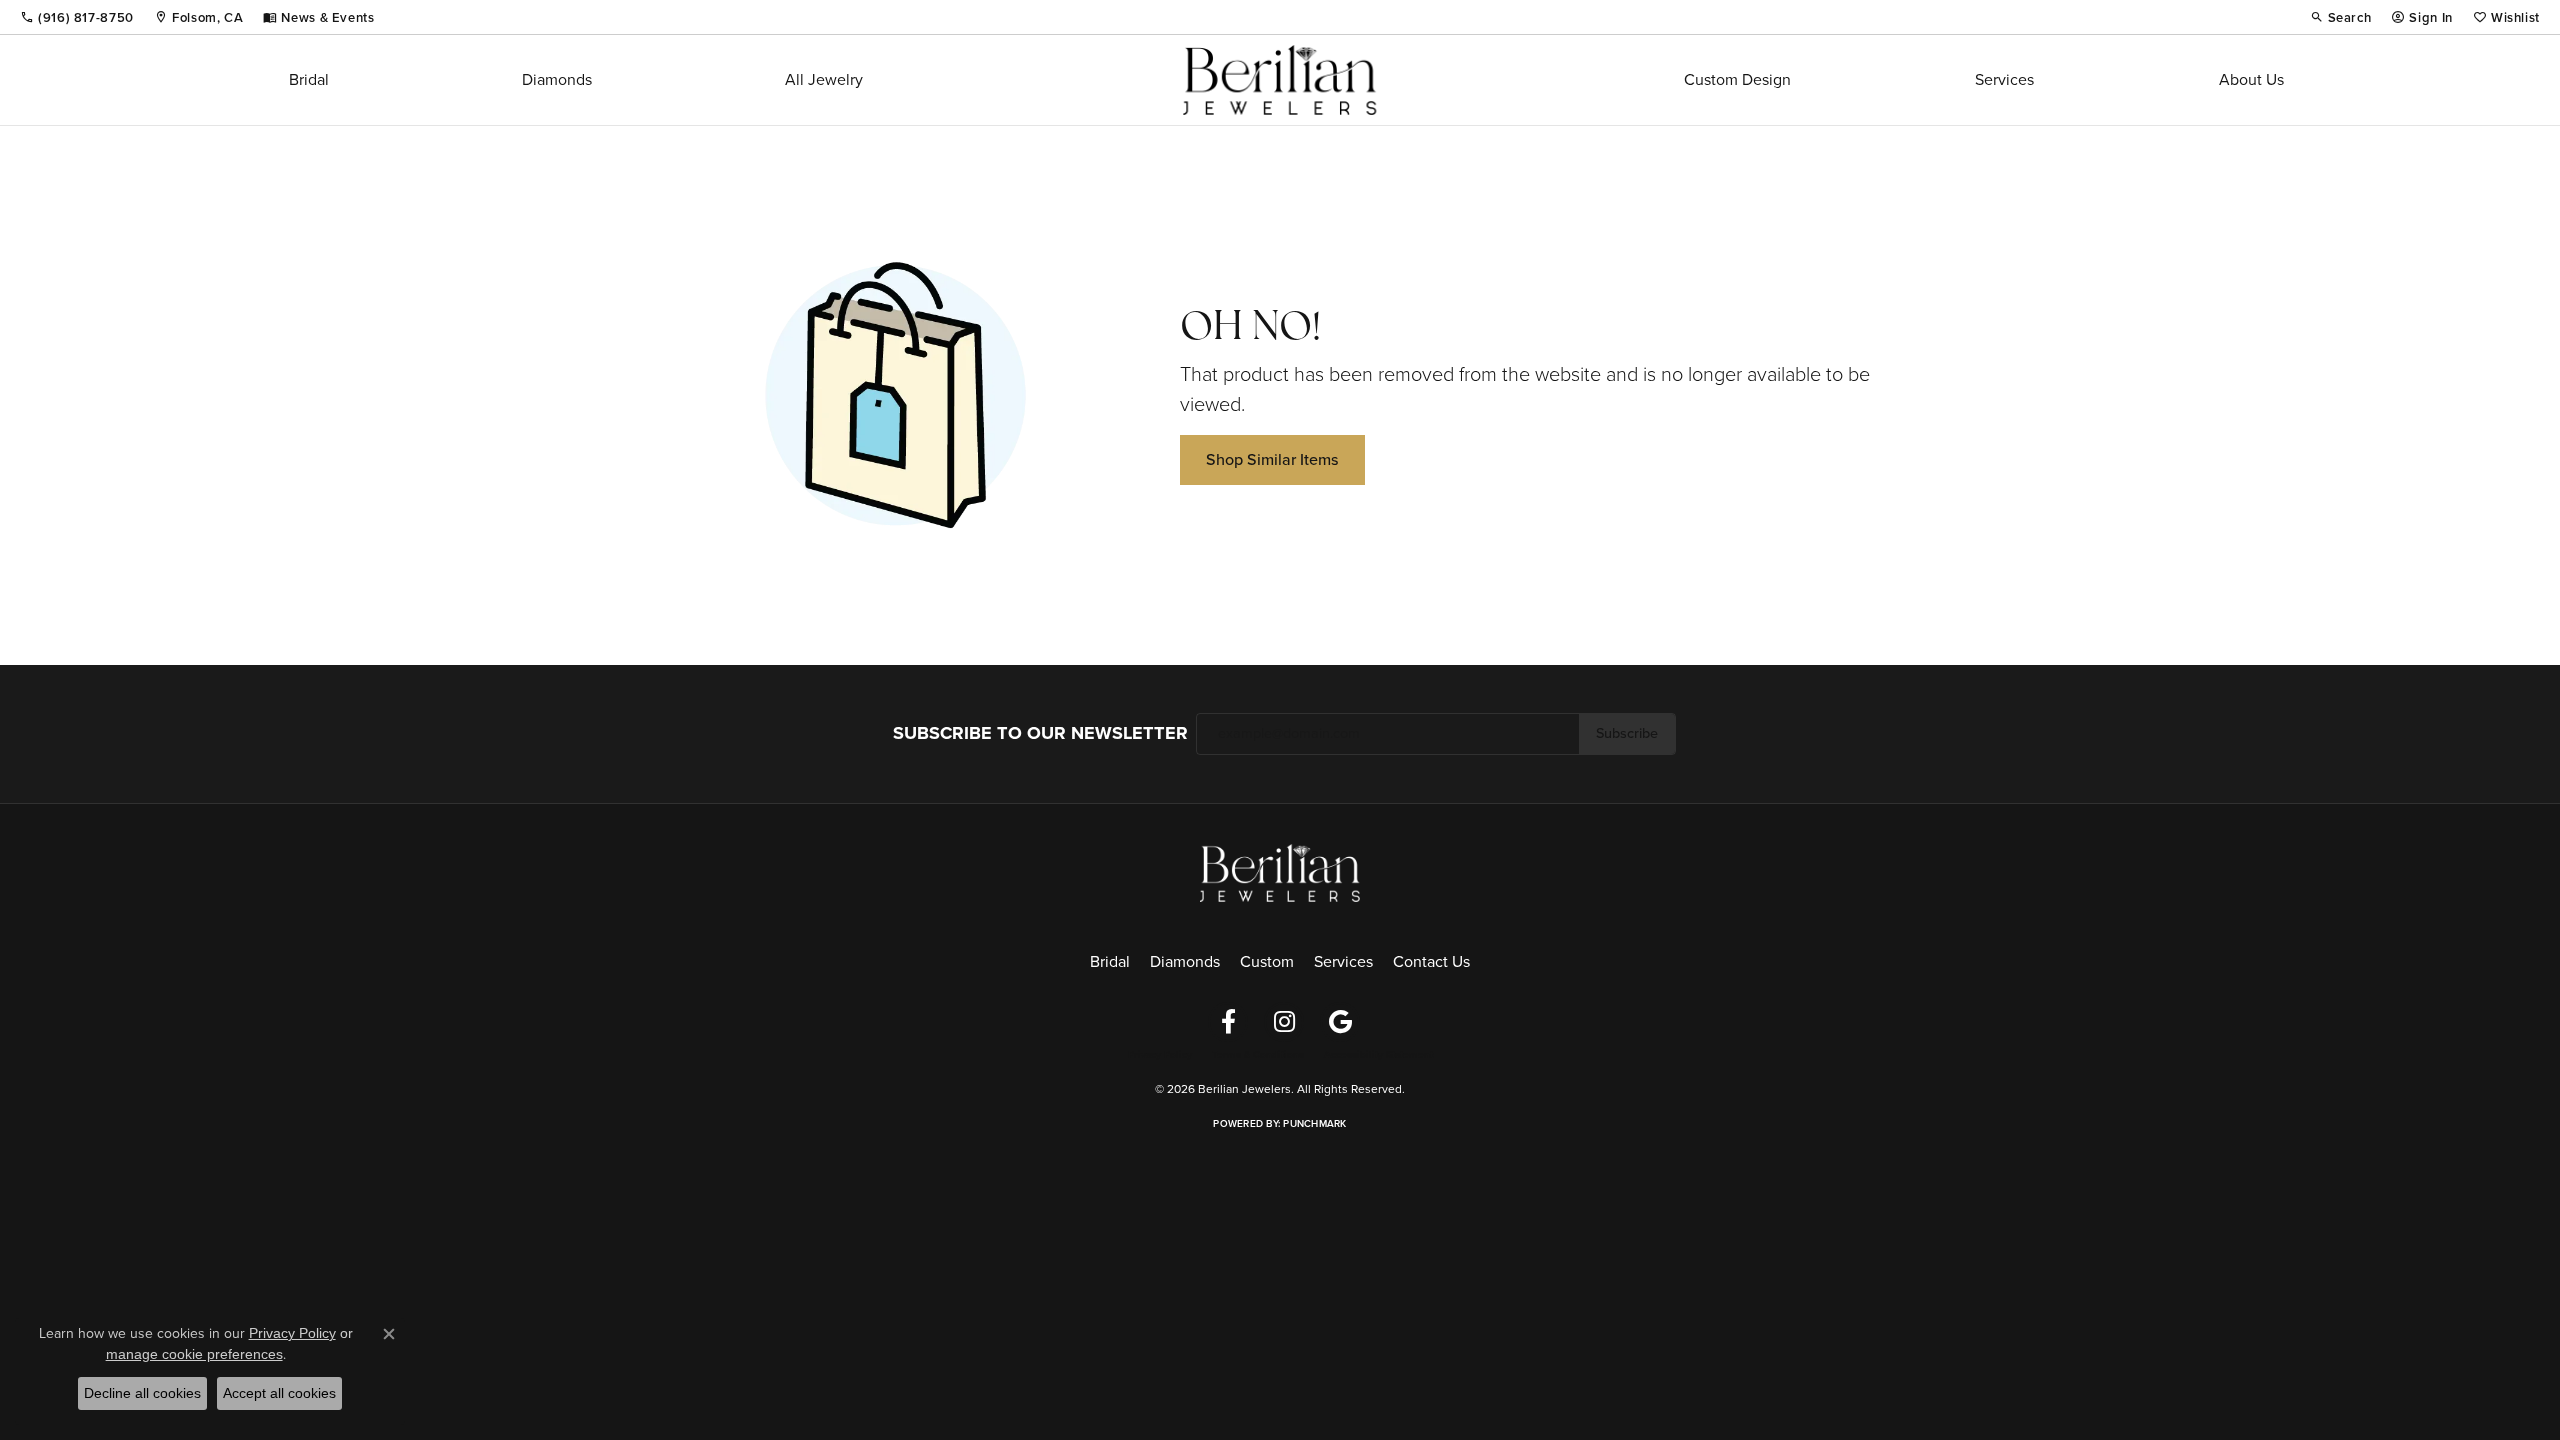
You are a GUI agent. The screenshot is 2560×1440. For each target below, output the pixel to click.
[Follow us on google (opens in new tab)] (1340, 1022)
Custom (1267, 961)
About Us (2251, 79)
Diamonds (557, 79)
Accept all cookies (279, 1393)
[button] (2341, 17)
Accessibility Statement (1378, 1055)
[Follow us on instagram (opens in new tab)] (1284, 1022)
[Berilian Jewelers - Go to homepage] (1280, 870)
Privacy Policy (1160, 1055)
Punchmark (1314, 1123)
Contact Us (1431, 961)
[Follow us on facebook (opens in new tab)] (1228, 1022)
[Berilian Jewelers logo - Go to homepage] (1279, 80)
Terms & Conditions (1258, 1055)
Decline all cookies (142, 1393)
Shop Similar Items (1272, 459)
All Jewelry (824, 79)
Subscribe (1627, 733)
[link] (77, 17)
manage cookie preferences (194, 1354)
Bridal (309, 79)
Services (2004, 79)
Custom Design (1737, 79)
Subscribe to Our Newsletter (1040, 733)
